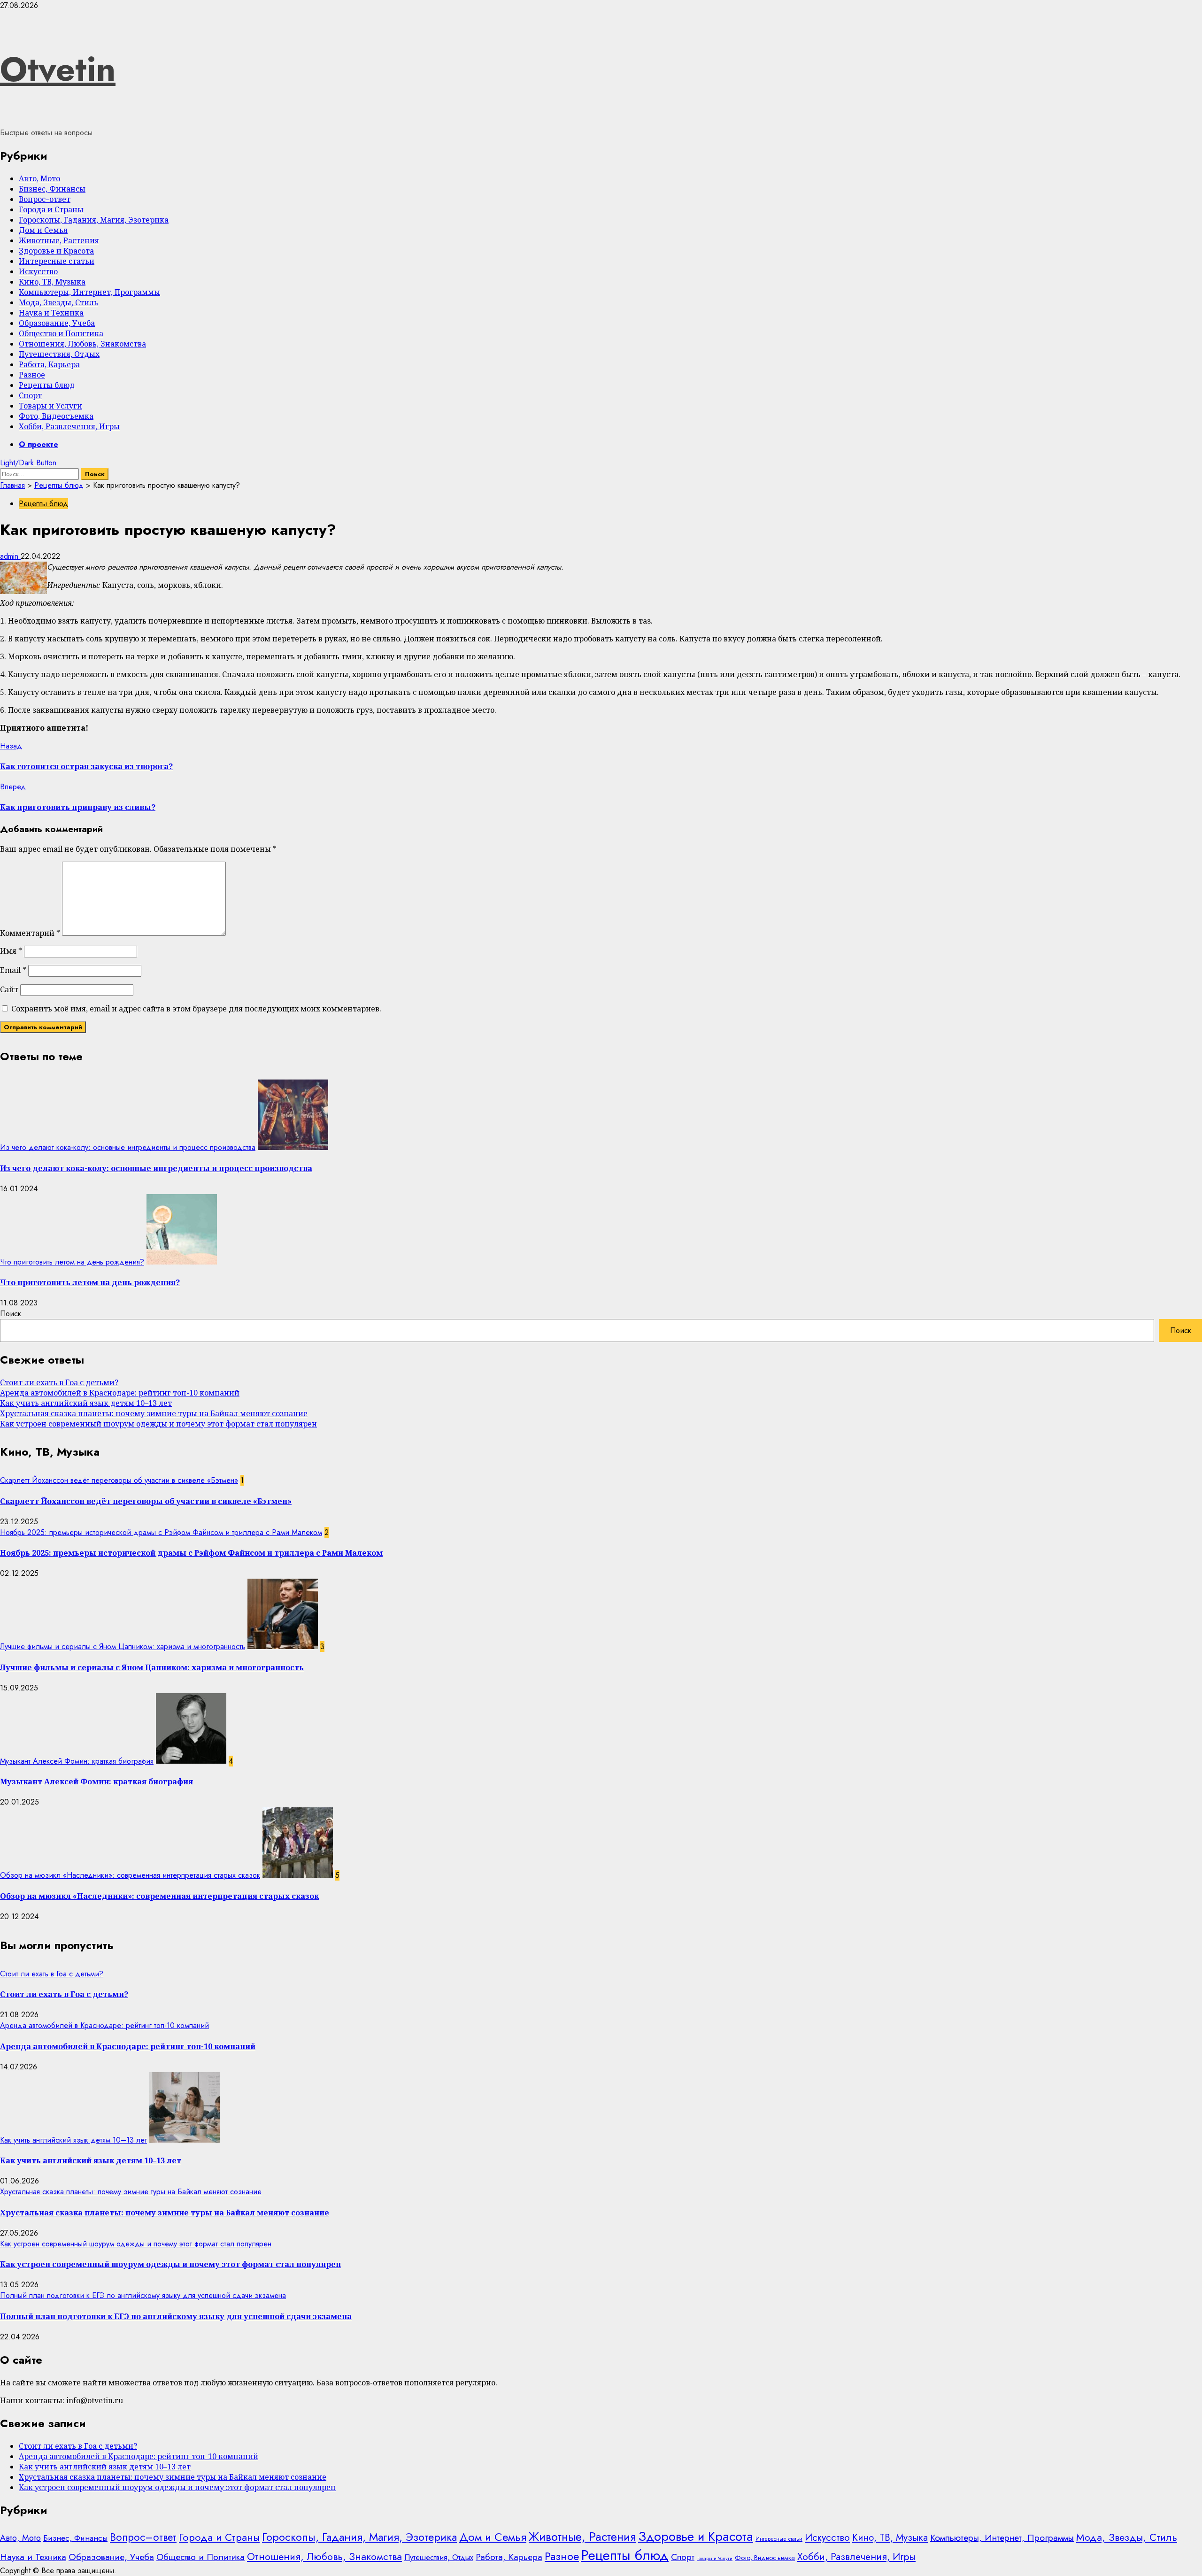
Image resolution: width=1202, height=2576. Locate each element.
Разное (32, 375)
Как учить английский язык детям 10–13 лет (86, 1403)
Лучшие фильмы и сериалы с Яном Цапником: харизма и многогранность (123, 1647)
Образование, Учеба (57, 323)
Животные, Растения (59, 240)
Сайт (9, 989)
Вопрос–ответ (45, 199)
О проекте (39, 444)
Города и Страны (51, 209)
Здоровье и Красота (56, 251)
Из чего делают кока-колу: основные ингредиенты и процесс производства (128, 1147)
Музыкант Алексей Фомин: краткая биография (77, 1761)
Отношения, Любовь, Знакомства (82, 344)
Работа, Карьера (49, 364)
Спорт (30, 395)
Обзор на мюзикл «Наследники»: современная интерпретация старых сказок (130, 1875)
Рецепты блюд (47, 385)
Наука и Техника (51, 313)
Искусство (38, 271)
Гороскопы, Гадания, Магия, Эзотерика (94, 220)
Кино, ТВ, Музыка (52, 282)
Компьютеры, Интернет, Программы (89, 292)
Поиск (11, 1314)
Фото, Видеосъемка (56, 416)
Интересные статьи (57, 261)
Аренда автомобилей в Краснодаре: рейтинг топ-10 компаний (120, 1393)
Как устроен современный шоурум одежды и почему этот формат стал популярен (158, 1424)
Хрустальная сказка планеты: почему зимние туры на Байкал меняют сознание (154, 1413)
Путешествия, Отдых (59, 354)
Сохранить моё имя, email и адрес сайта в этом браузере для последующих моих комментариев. (196, 1009)
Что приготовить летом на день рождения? (72, 1262)
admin (10, 556)
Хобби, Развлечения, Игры (69, 426)
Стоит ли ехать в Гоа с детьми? (59, 1382)
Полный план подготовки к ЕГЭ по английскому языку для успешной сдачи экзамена (143, 2295)
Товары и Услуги (50, 406)
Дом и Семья (43, 230)
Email (13, 970)
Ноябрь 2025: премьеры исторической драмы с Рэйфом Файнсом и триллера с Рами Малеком (161, 1532)
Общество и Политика (61, 333)
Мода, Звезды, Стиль (58, 302)
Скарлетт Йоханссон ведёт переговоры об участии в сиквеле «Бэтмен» (119, 1480)
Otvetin (58, 69)
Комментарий (30, 933)
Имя (11, 951)
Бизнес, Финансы (52, 189)
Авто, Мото (39, 178)
